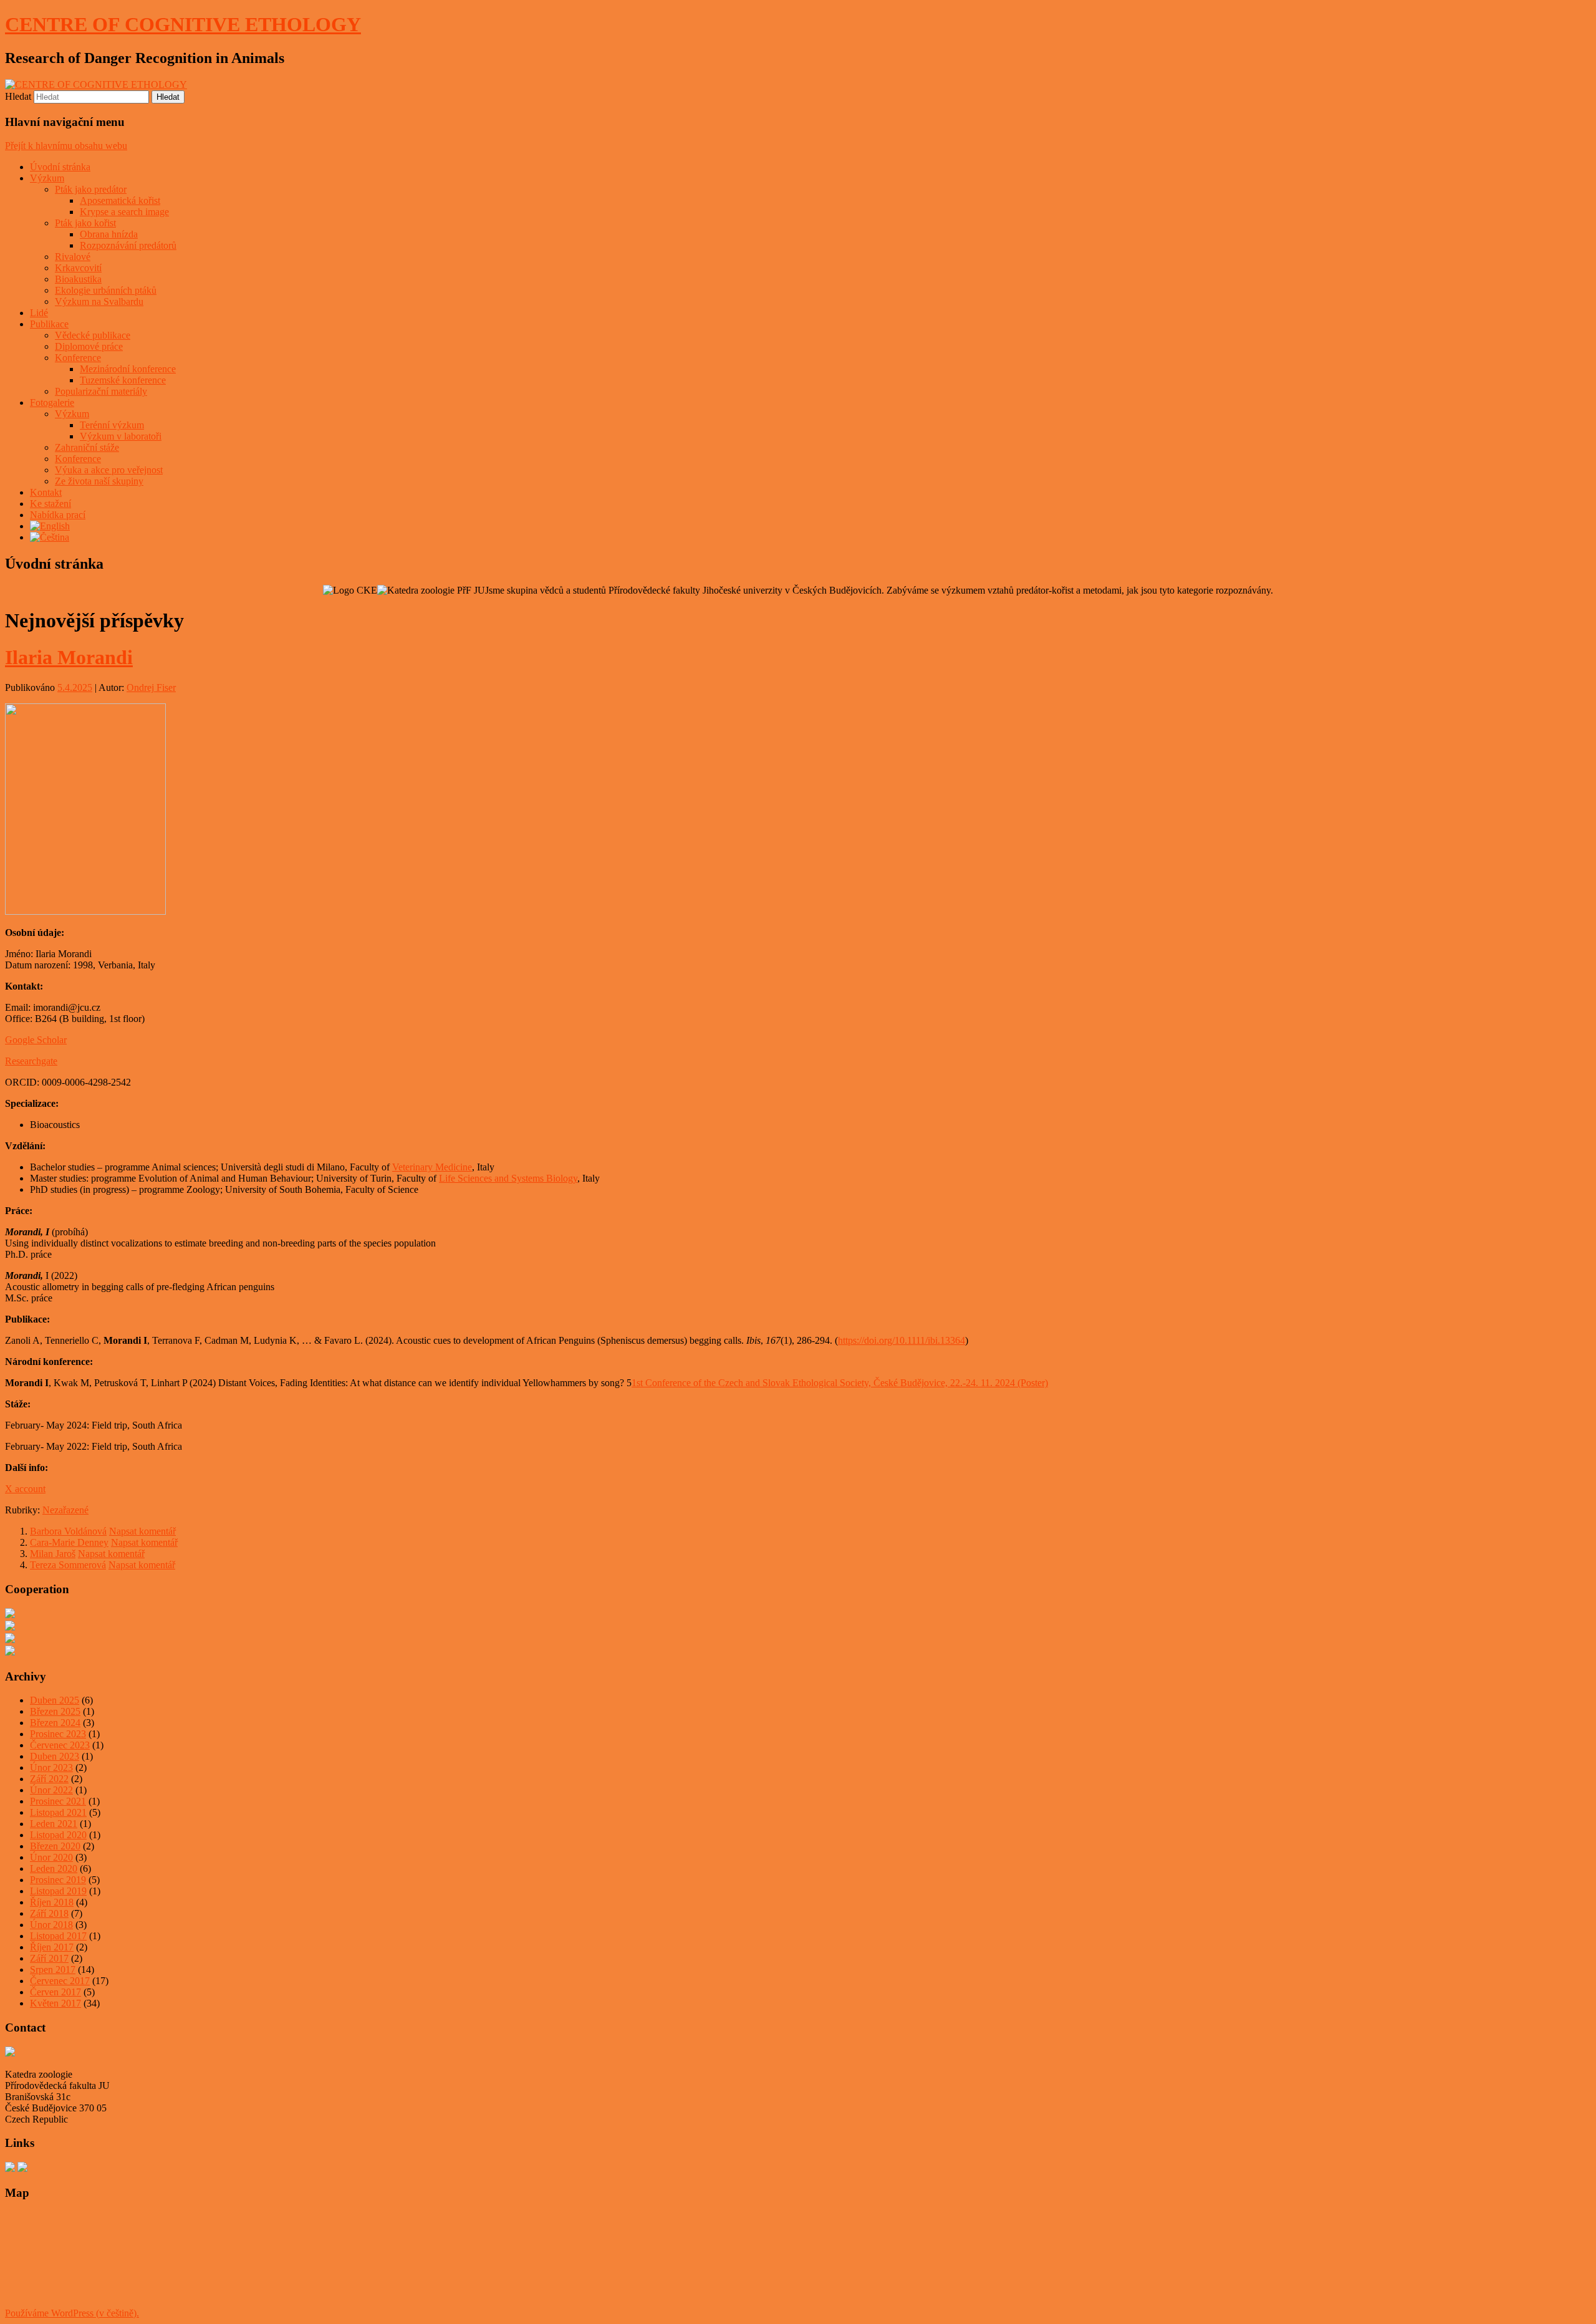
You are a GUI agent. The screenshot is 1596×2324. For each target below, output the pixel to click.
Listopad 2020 (58, 1835)
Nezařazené (65, 1510)
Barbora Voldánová (68, 1531)
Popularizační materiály (101, 391)
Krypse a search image (124, 212)
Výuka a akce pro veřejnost (109, 470)
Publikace (49, 324)
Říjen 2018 (52, 1902)
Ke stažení (50, 504)
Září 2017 (49, 1958)
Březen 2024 (55, 1723)
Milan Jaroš (53, 1554)
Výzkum (47, 178)
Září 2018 (49, 1913)
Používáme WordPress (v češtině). (72, 2313)
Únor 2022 (51, 1790)
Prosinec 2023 (58, 1734)
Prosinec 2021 (58, 1801)
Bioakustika (78, 279)
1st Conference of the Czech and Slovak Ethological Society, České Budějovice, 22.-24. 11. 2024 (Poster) (840, 1383)
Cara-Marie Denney (69, 1542)
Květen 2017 (55, 2003)
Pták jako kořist (85, 223)
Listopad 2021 (58, 1812)
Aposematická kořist (120, 200)
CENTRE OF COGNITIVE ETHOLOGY (183, 24)
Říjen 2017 (52, 1947)
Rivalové (73, 257)
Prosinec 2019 (58, 1880)
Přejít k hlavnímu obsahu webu (66, 146)
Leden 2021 (54, 1824)
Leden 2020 (54, 1868)
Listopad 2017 (58, 1936)
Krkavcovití (78, 268)
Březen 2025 (55, 1711)
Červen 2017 (55, 1992)
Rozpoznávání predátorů (128, 245)
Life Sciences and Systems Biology (508, 1178)
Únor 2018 (51, 1925)
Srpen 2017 (53, 1970)
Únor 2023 (51, 1767)
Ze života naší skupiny (99, 481)
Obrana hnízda (109, 234)
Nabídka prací (58, 515)
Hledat (18, 96)
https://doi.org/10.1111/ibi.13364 (901, 1340)
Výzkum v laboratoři (121, 436)
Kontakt (46, 492)
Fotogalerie (52, 403)
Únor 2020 (51, 1857)
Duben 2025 (55, 1700)
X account (25, 1489)
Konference (78, 358)
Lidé (39, 313)
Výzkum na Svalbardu (99, 301)
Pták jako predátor (91, 189)
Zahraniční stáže (87, 447)
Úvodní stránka (60, 167)
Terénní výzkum (112, 425)
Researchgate (31, 1061)
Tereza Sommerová (68, 1565)
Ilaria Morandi (69, 657)
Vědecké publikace (93, 335)
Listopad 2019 (58, 1891)
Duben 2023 (55, 1756)
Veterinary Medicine (432, 1167)
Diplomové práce (89, 346)
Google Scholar (36, 1040)
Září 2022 (49, 1779)
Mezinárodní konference (128, 369)
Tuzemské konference (123, 380)
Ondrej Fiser (151, 687)
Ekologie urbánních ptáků (106, 290)
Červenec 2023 (60, 1745)
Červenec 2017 (60, 1981)
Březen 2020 (55, 1846)
